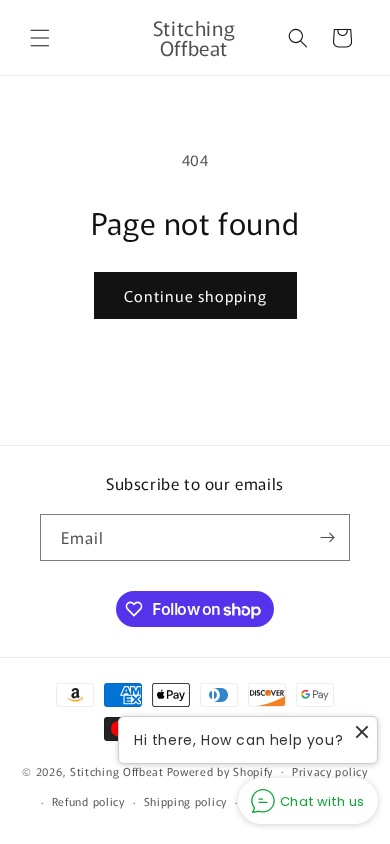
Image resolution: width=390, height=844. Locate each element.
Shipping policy (186, 801)
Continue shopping (195, 295)
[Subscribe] (327, 537)
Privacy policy (330, 771)
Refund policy (88, 801)
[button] (40, 38)
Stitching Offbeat (117, 770)
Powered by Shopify (220, 770)
